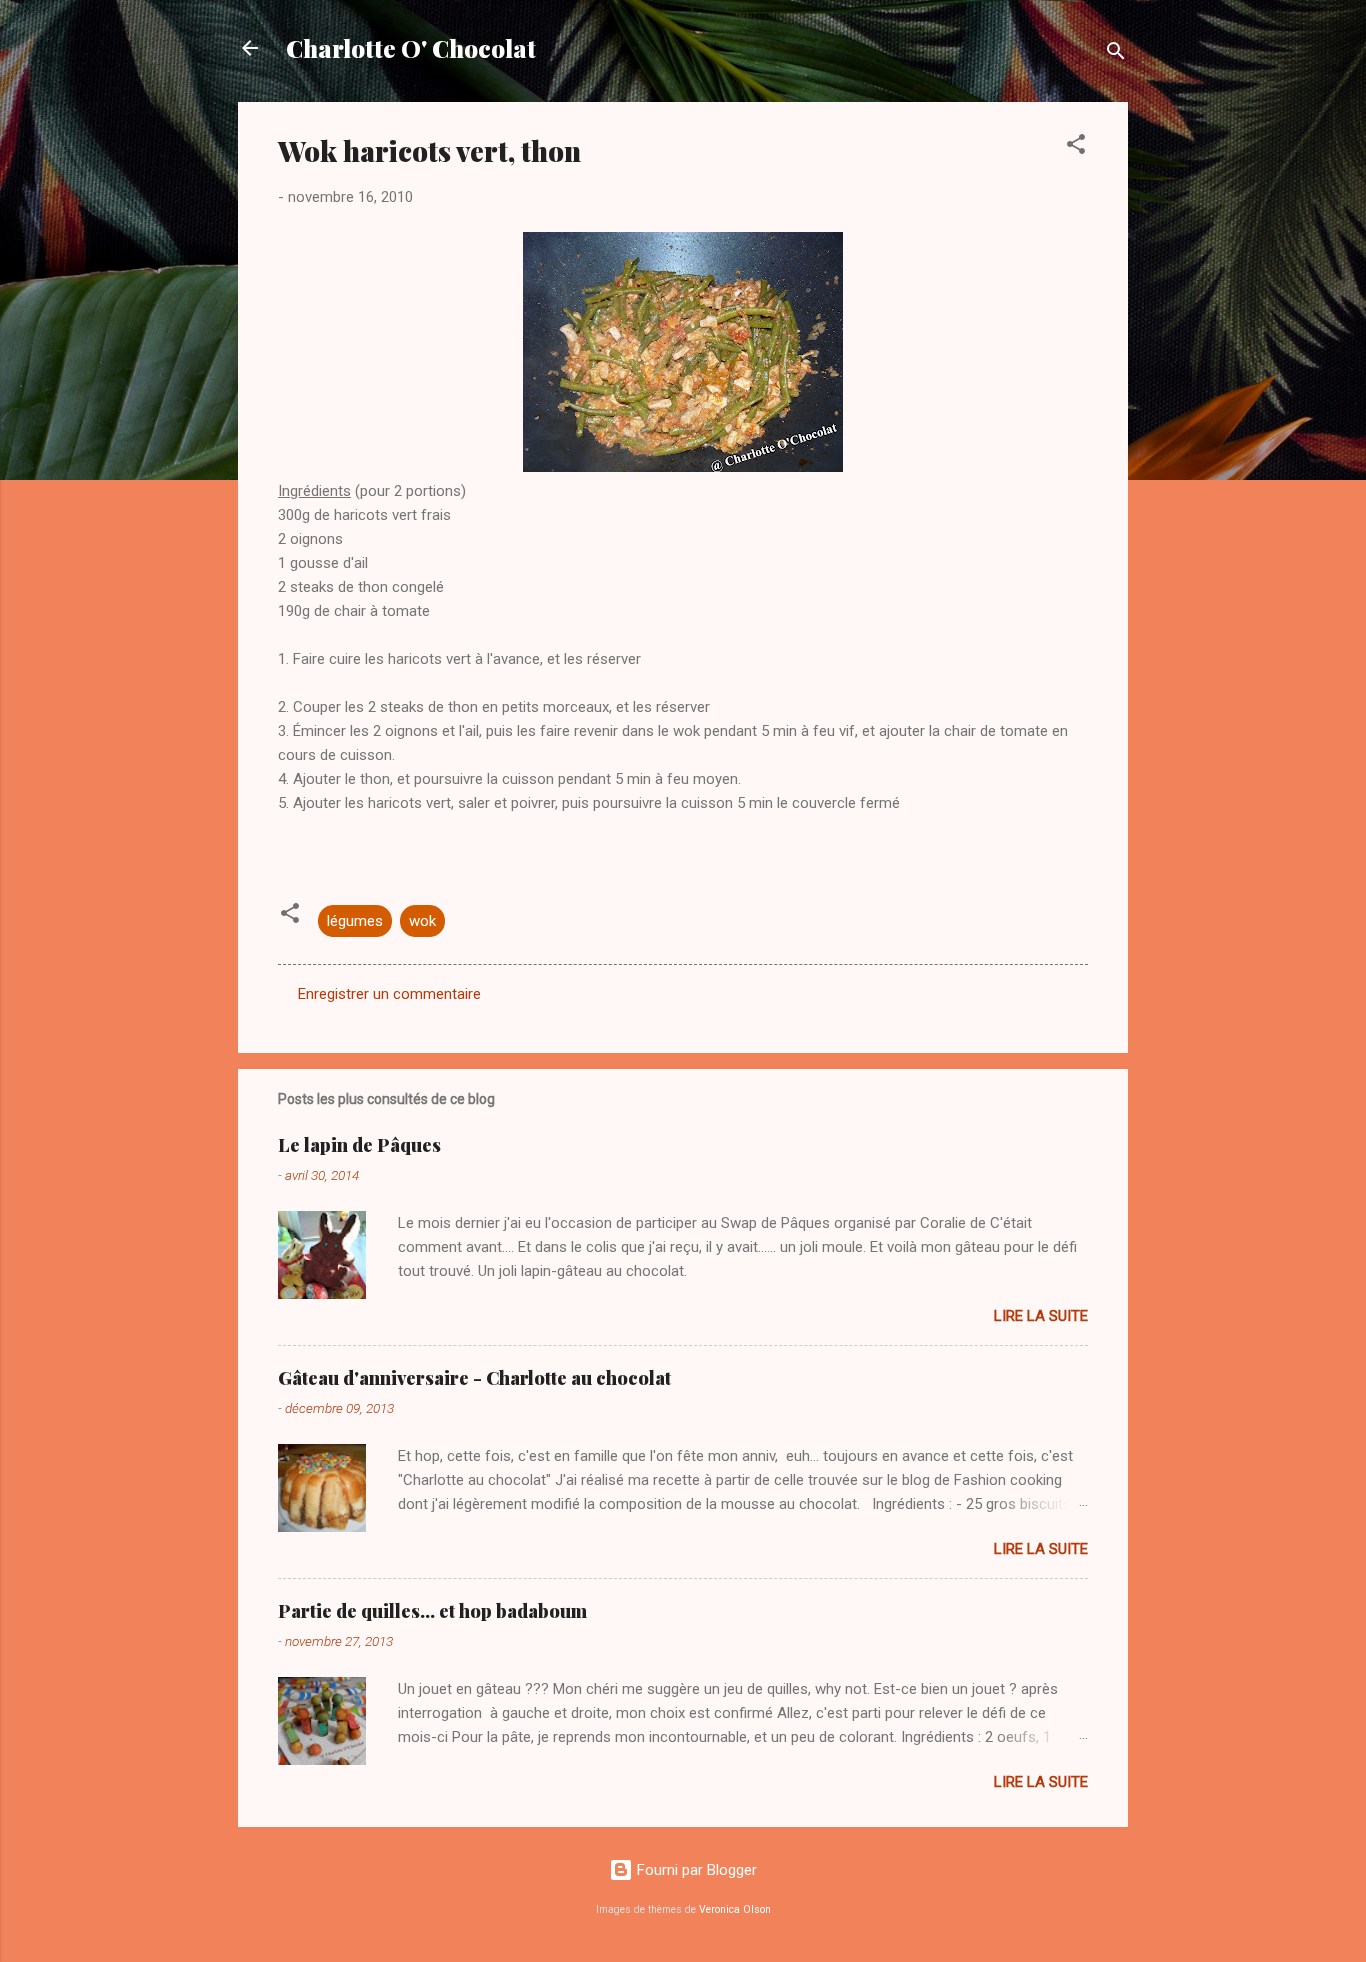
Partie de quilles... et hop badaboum (432, 1611)
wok (422, 921)
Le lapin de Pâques (359, 1145)
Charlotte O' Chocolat (411, 48)
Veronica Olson (735, 1909)
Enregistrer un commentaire (389, 994)
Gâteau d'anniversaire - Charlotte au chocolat (474, 1378)
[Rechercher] (1116, 54)
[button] (1076, 147)
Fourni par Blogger (695, 1870)
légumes (355, 921)
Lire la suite (1041, 1316)
